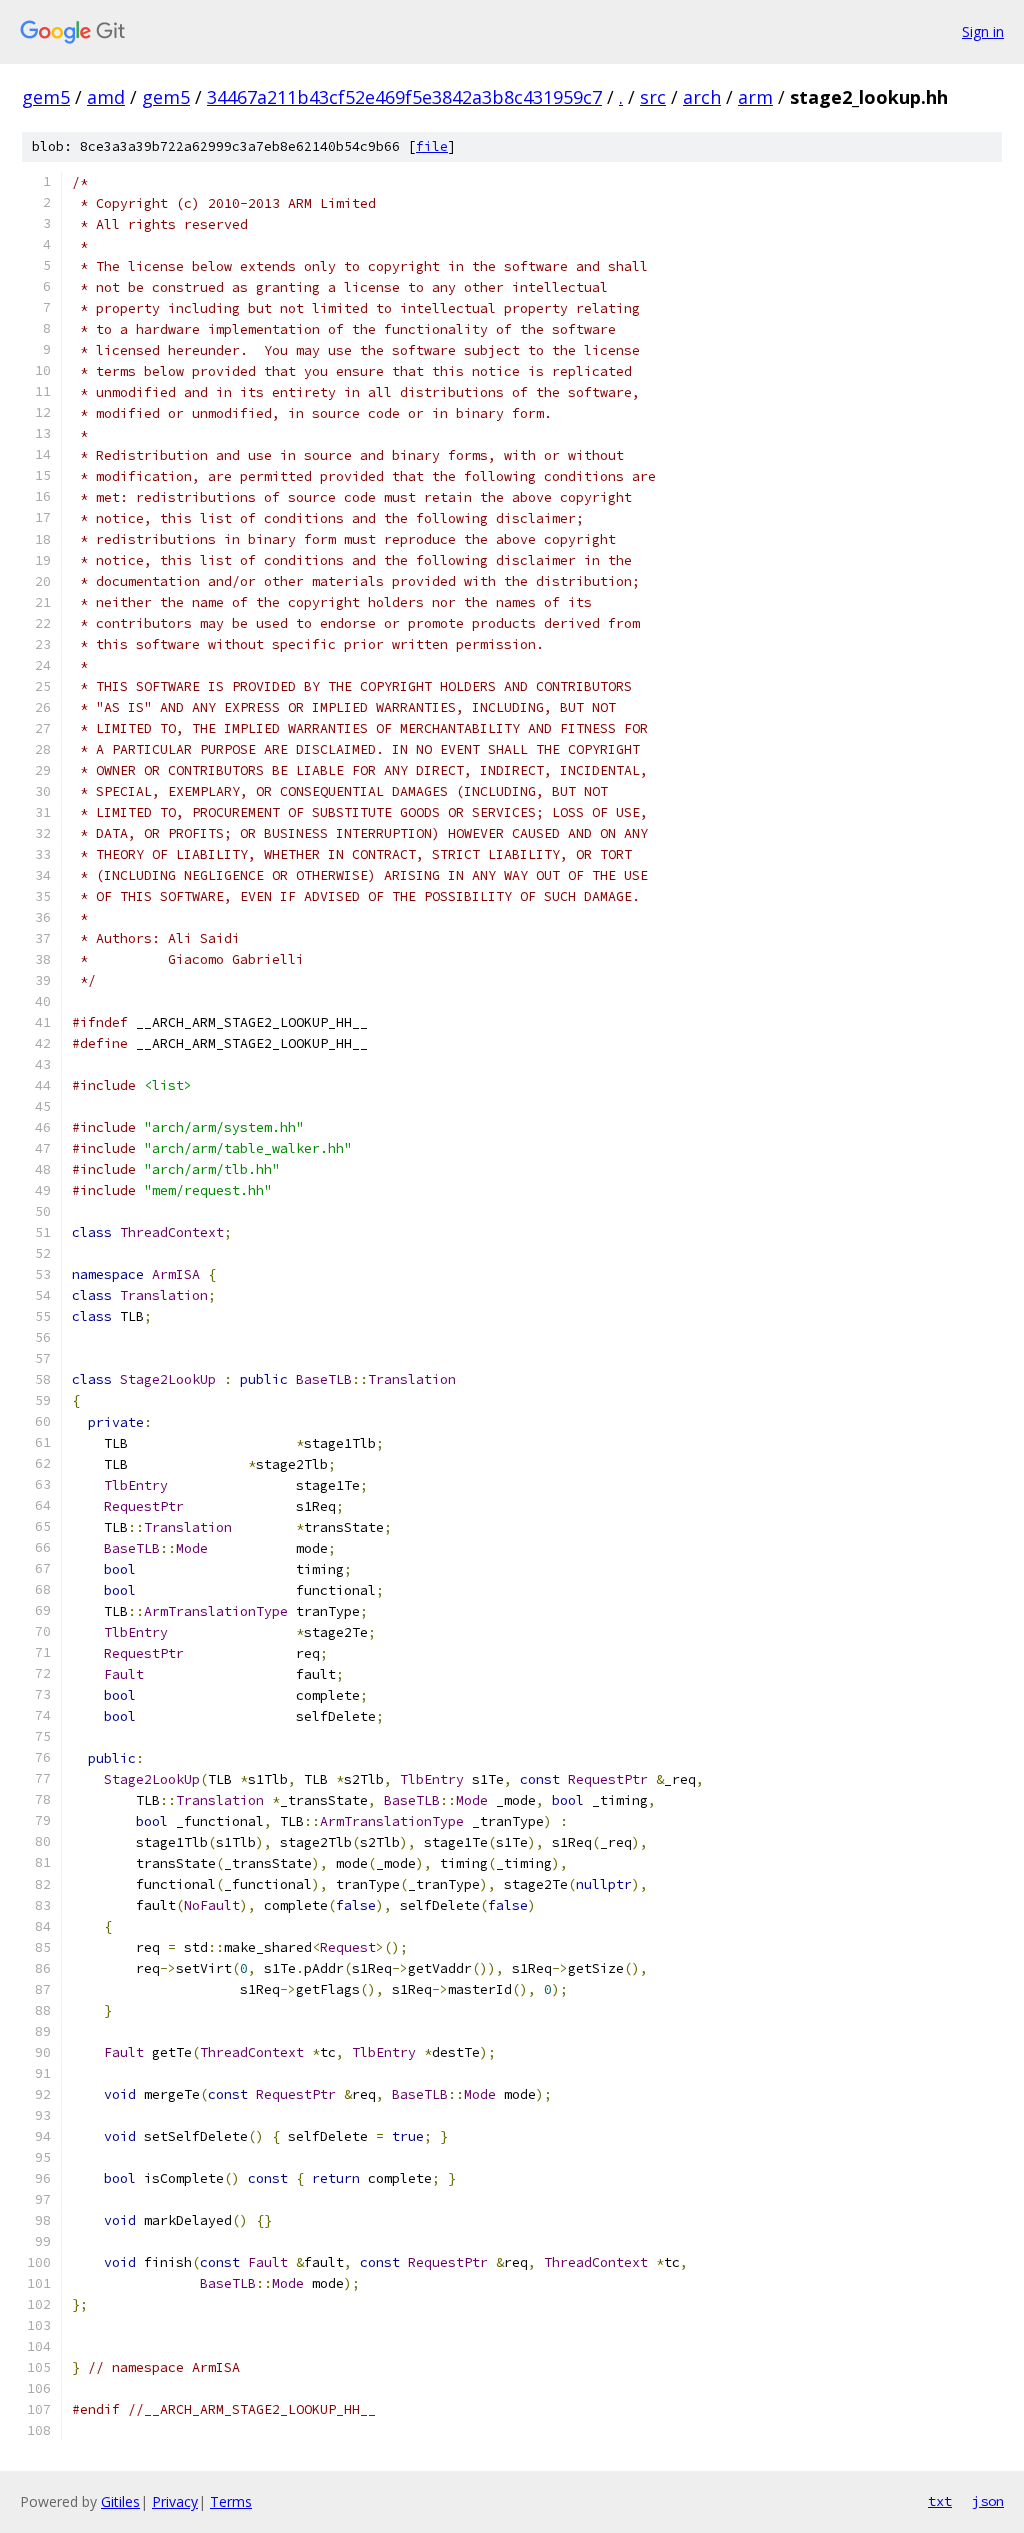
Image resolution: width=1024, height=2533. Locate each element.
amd (106, 97)
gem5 (46, 97)
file (432, 146)
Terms (231, 2501)
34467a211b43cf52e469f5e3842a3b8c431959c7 (404, 97)
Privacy (175, 2501)
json (988, 2501)
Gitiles (120, 2501)
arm (755, 97)
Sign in (983, 31)
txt (940, 2501)
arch (702, 97)
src (653, 97)
